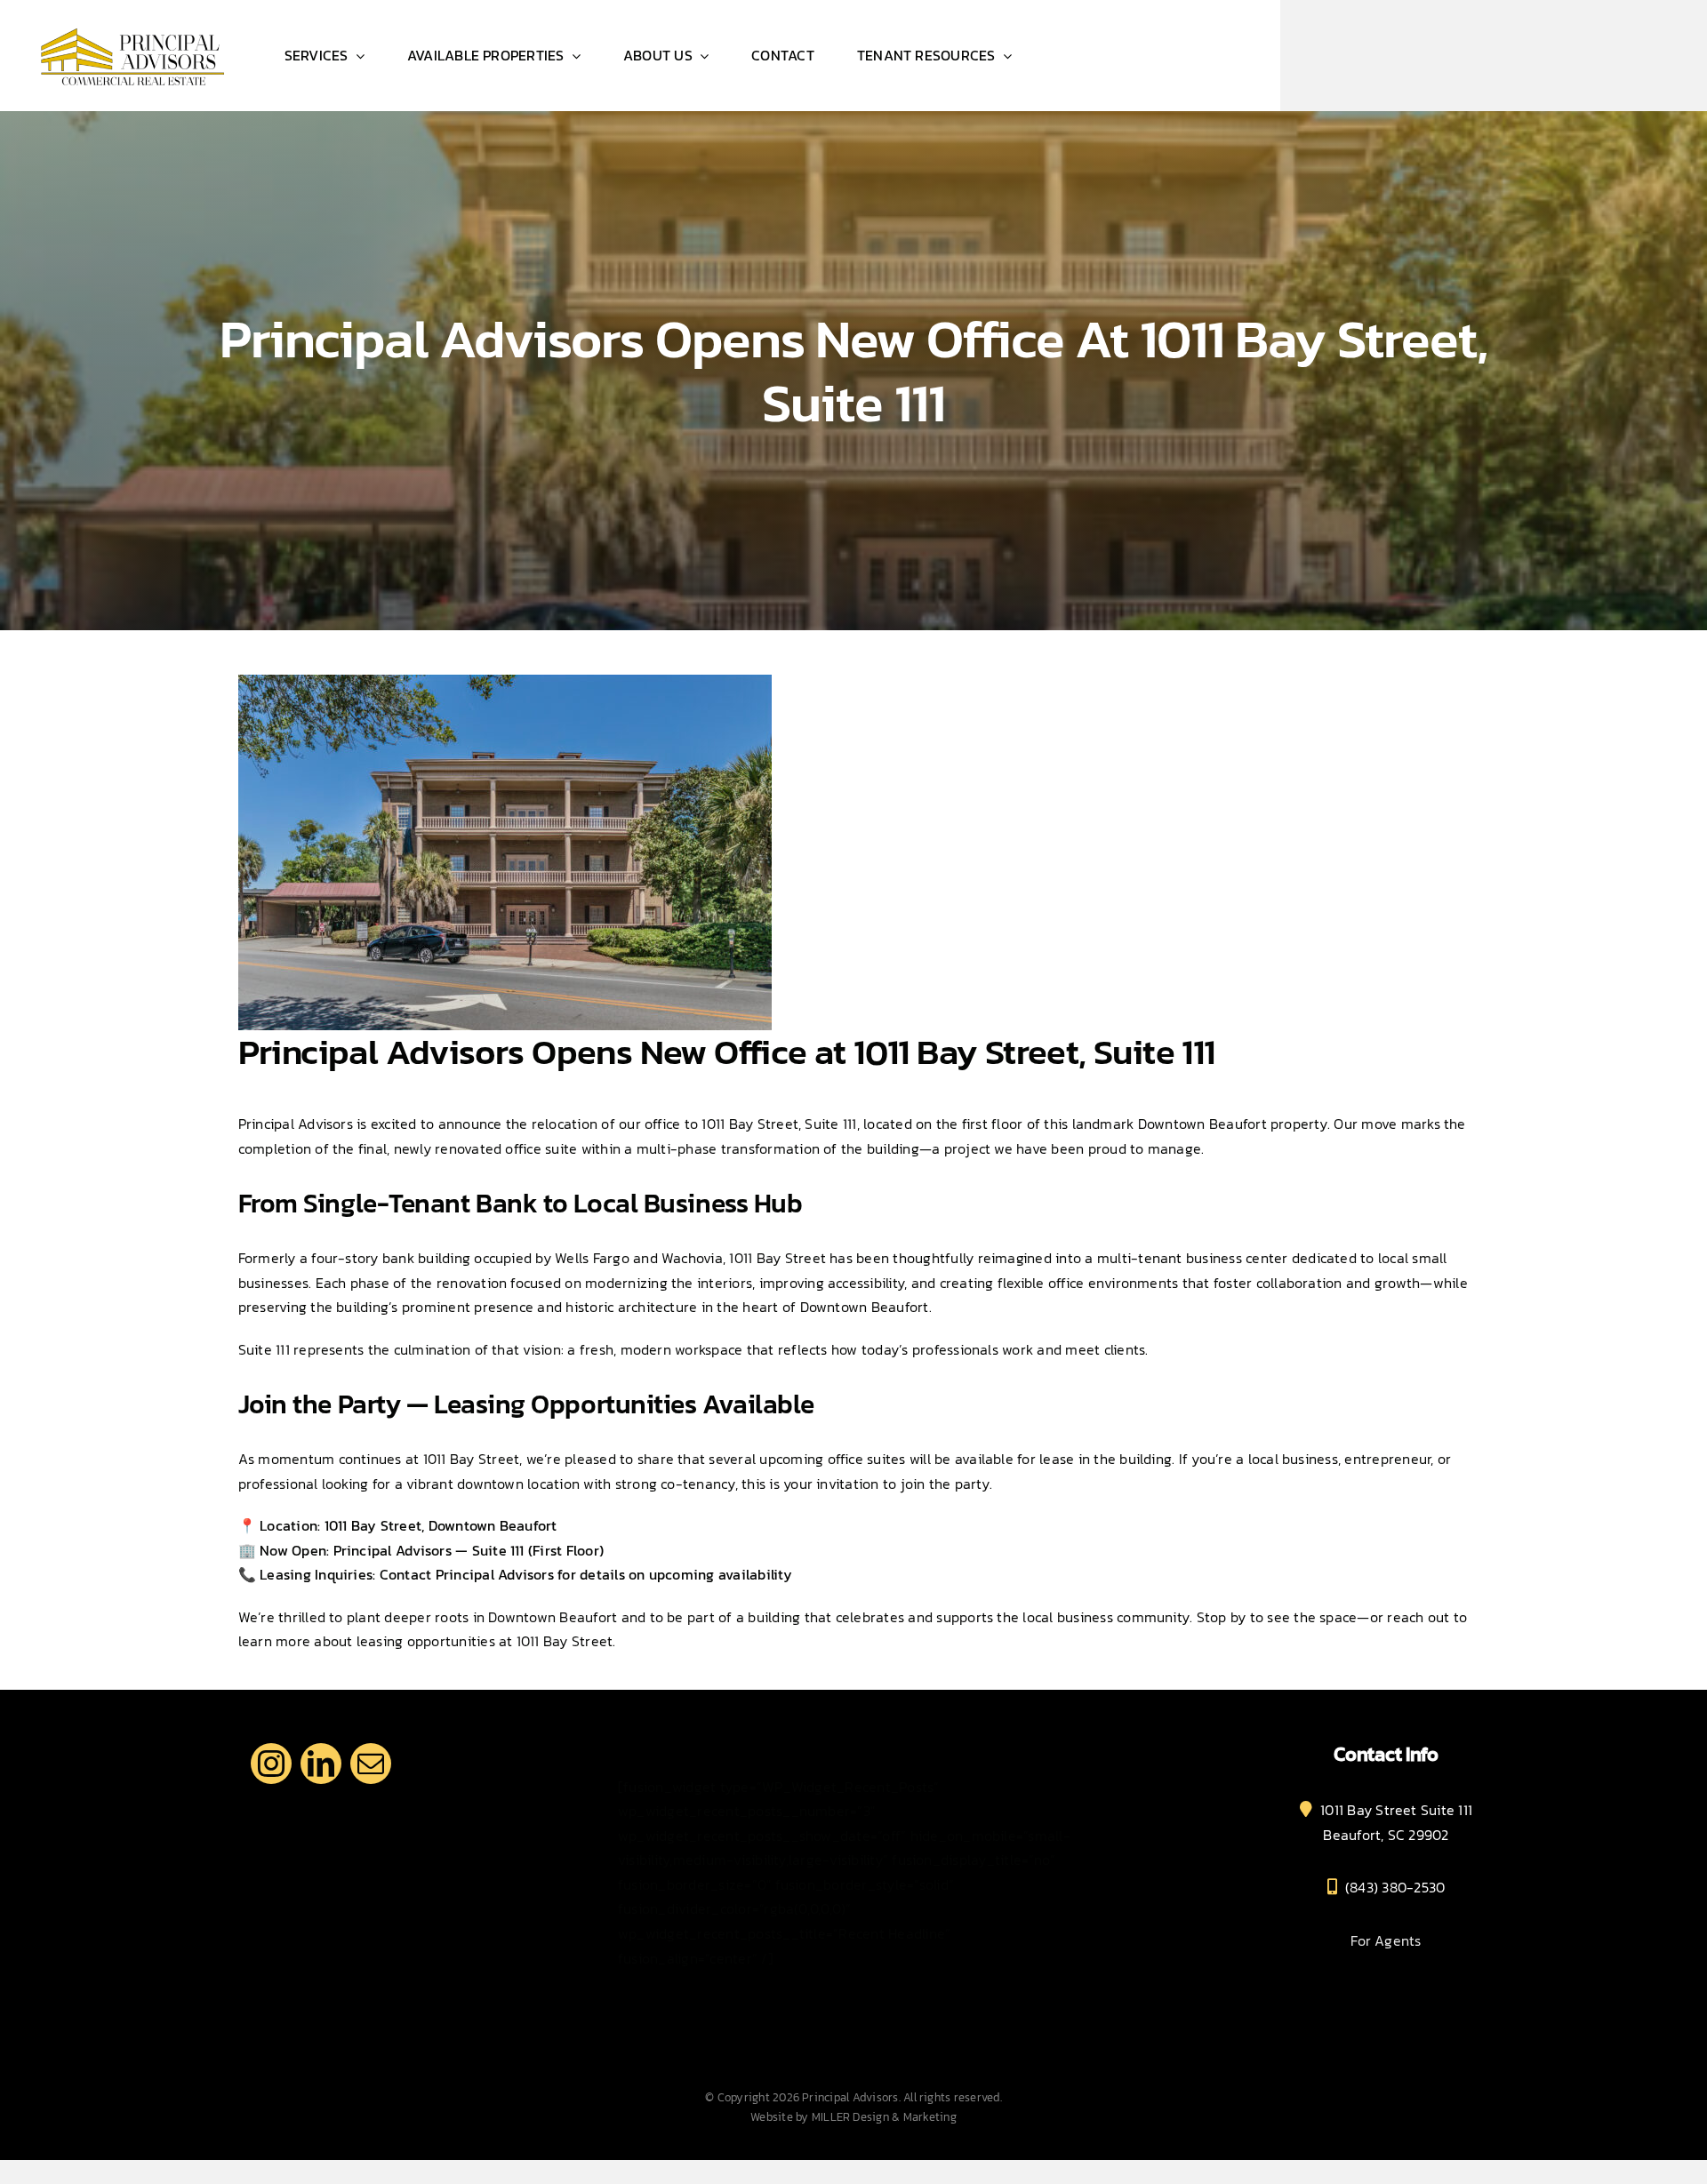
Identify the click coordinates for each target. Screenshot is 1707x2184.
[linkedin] (321, 1764)
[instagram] (271, 1764)
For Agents (1386, 1940)
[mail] (371, 1764)
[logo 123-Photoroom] (132, 25)
